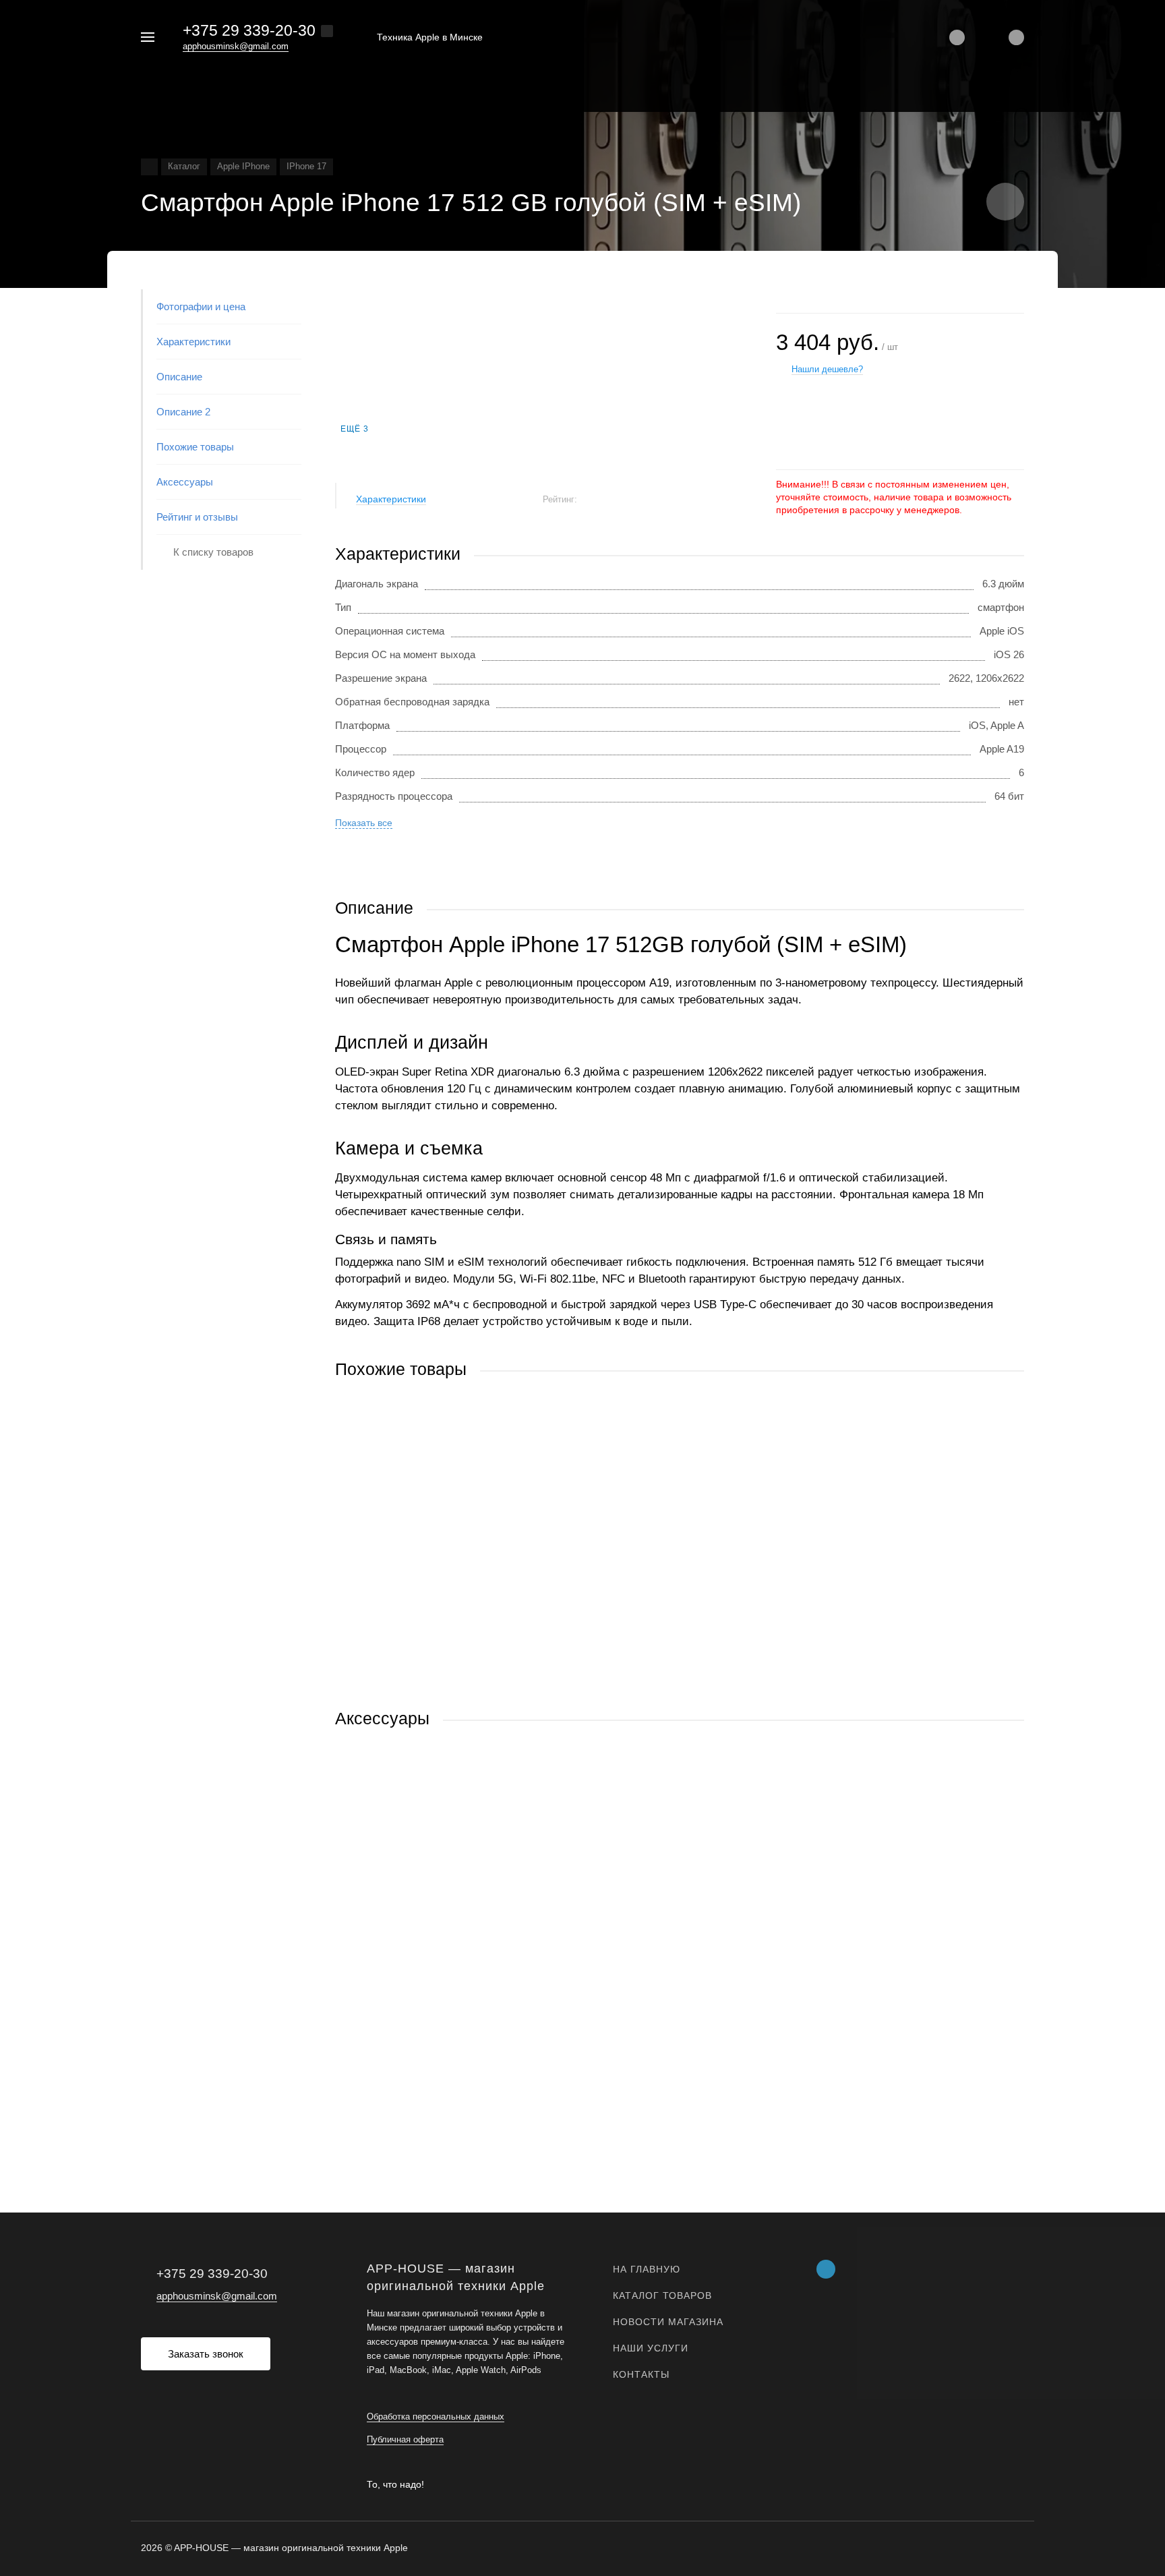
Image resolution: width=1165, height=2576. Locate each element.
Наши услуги (651, 2348)
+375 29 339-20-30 (249, 30)
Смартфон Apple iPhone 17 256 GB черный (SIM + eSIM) (465, 1594)
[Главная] (149, 167)
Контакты (641, 2374)
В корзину (507, 1681)
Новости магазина (668, 2322)
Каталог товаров (662, 2295)
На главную (647, 2269)
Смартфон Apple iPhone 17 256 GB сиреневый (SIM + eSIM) (473, 1944)
